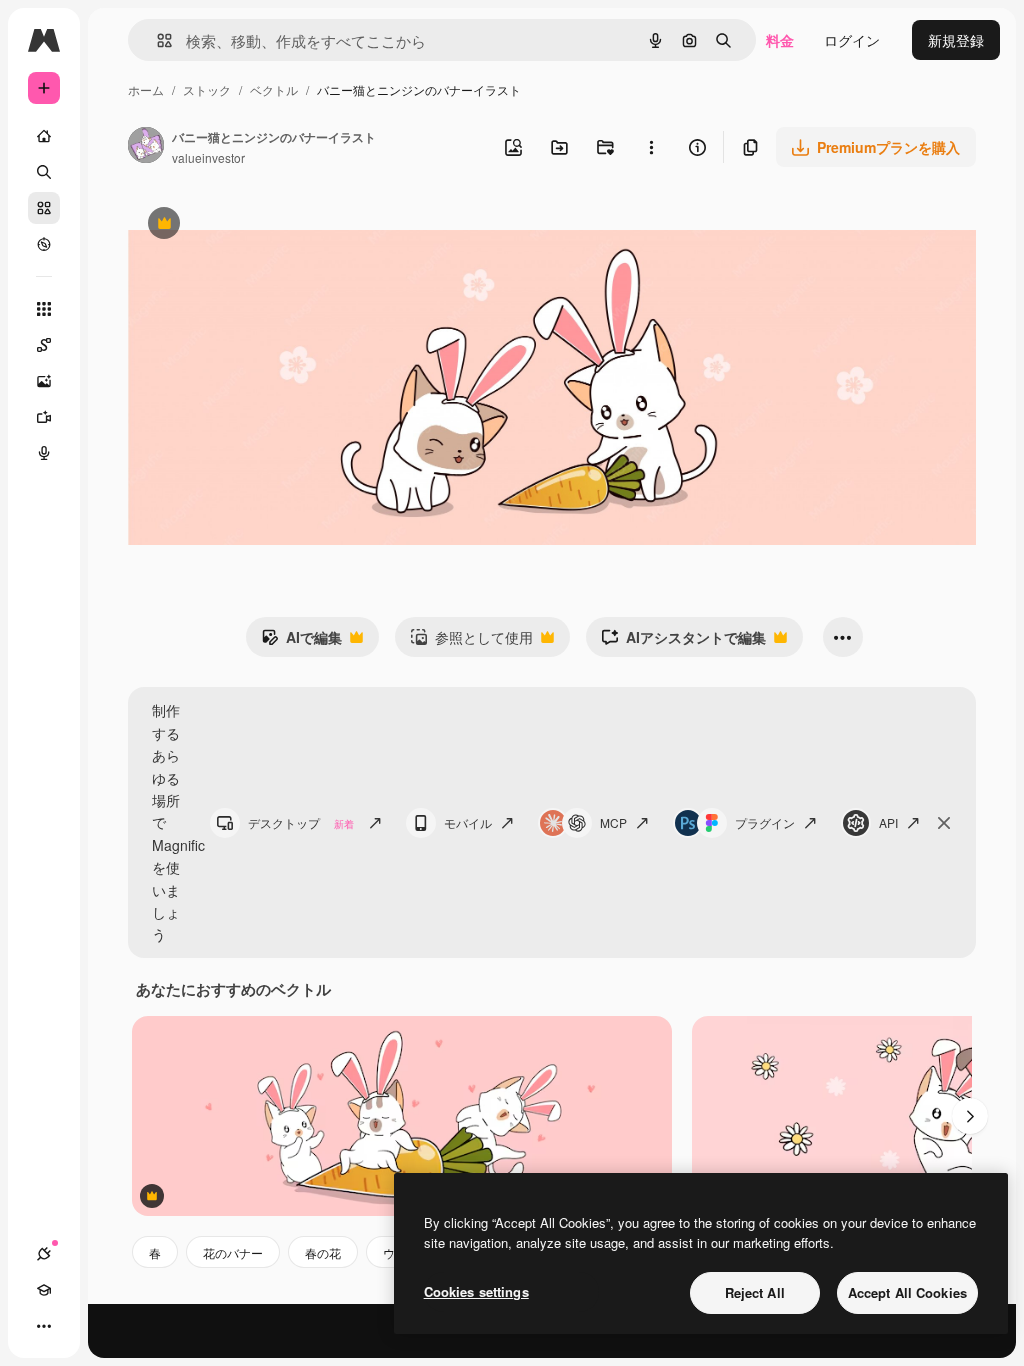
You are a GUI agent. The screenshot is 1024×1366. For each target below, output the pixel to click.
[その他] (44, 1326)
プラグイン (765, 822)
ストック (207, 89)
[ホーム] (44, 136)
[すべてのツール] (44, 309)
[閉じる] (944, 823)
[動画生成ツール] (44, 417)
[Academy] (44, 1290)
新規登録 (956, 40)
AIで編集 (301, 642)
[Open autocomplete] (156, 40)
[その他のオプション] (651, 147)
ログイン (852, 40)
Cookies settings (476, 1291)
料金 (780, 40)
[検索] (44, 172)
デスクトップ (301, 822)
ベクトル (274, 89)
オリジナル (265, 225)
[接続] (44, 1254)
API (888, 822)
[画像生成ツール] (44, 381)
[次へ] (970, 1116)
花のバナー (233, 1252)
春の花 (323, 1252)
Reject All (755, 1292)
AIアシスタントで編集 (683, 642)
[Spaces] (44, 345)
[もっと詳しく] (44, 244)
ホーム (146, 89)
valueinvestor (208, 157)
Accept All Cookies (907, 1292)
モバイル (468, 822)
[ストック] (44, 208)
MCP (613, 822)
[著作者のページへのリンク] (146, 147)
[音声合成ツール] (44, 453)
